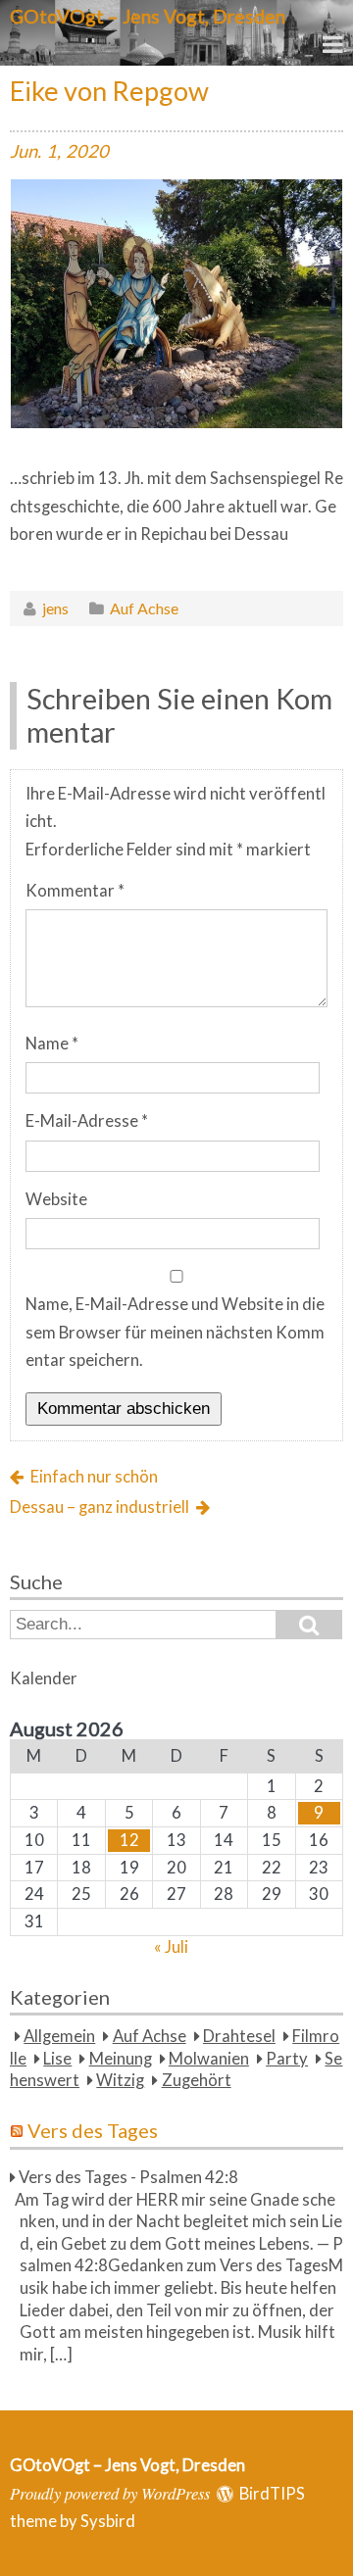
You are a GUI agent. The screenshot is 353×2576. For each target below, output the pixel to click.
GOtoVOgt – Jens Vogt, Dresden (148, 16)
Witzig (120, 2080)
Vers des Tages (93, 2130)
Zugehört (197, 2080)
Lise (57, 2059)
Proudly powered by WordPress (110, 2493)
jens (55, 608)
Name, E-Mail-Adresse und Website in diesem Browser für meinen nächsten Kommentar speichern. (175, 1332)
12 (129, 1840)
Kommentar (75, 891)
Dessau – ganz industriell (100, 1507)
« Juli (171, 1947)
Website (56, 1199)
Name (52, 1044)
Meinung (121, 2059)
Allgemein (59, 2036)
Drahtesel (239, 2036)
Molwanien (209, 2059)
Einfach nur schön (94, 1477)
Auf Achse (144, 608)
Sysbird (108, 2521)
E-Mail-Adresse (87, 1121)
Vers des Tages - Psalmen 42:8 (128, 2177)
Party (287, 2059)
